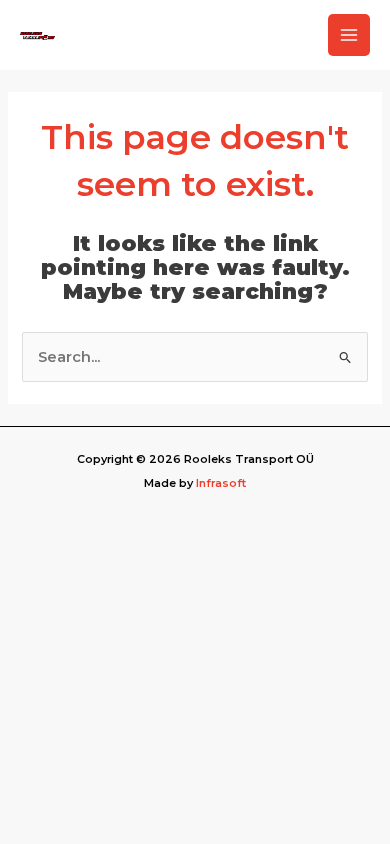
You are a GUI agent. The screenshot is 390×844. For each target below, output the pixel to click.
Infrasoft (221, 483)
